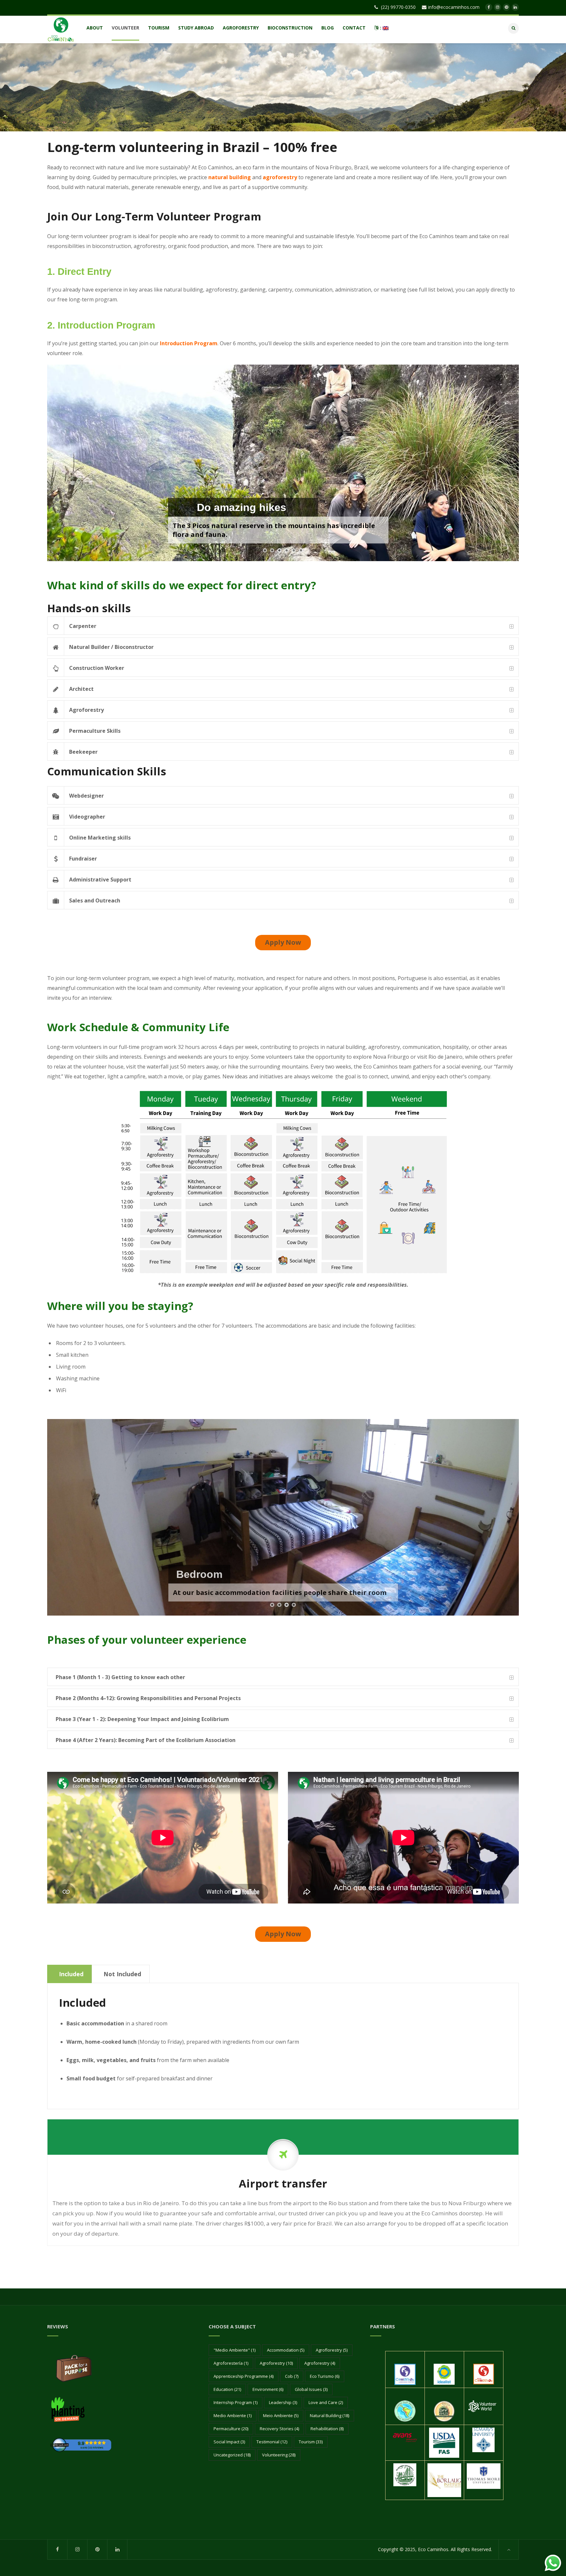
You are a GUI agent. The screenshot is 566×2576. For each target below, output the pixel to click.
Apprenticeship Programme (244, 2376)
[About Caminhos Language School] (405, 2374)
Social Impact (229, 2442)
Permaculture (231, 2429)
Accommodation (286, 2350)
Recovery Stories (279, 2429)
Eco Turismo (325, 2376)
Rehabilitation (327, 2429)
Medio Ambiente (233, 2415)
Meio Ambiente (281, 2415)
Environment (268, 2389)
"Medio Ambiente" (235, 2350)
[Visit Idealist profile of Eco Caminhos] (444, 2374)
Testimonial (272, 2442)
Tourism (311, 2442)
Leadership (283, 2402)
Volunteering (279, 2455)
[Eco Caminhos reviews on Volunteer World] (483, 2406)
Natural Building (330, 2415)
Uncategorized (232, 2455)
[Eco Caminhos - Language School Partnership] (68, 2409)
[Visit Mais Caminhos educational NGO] (484, 2374)
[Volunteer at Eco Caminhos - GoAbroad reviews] (81, 2444)
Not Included (122, 1974)
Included (71, 1974)
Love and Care (326, 2402)
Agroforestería (231, 2363)
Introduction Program (189, 343)
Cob (292, 2376)
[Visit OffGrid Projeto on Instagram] (444, 2411)
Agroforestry (276, 2363)
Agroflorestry (332, 2350)
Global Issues (311, 2389)
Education (227, 2389)
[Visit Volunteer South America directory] (405, 2411)
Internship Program (236, 2402)
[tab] (283, 626)
